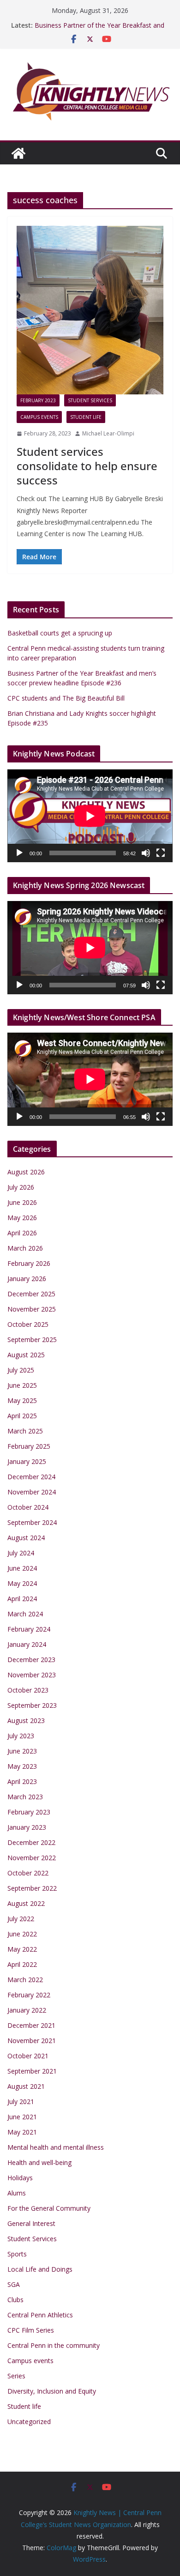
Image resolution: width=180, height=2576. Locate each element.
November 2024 (32, 1492)
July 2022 (21, 1919)
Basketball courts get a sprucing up (60, 633)
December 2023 (31, 1660)
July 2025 (21, 1370)
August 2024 (26, 1538)
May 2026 (22, 1218)
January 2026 (27, 1279)
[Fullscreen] (161, 853)
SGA (14, 2284)
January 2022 (27, 2010)
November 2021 (32, 2041)
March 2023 (25, 1797)
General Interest (31, 2223)
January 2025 (27, 1461)
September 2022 (32, 1888)
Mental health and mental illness (56, 2147)
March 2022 (25, 1980)
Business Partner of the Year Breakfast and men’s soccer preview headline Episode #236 (101, 30)
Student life (86, 417)
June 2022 (22, 1934)
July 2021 (21, 2101)
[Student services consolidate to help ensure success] (90, 310)
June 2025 (22, 1385)
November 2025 (32, 1309)
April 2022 (22, 1964)
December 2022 (31, 1842)
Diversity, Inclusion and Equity (52, 2391)
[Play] (19, 853)
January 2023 (27, 1827)
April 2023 (22, 1781)
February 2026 (29, 1263)
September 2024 (32, 1522)
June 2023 (22, 1751)
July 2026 (21, 1187)
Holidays (20, 2178)
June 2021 (22, 2117)
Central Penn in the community (54, 2345)
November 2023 (32, 1675)
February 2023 (38, 400)
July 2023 (21, 1736)
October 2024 (28, 1507)
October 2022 (28, 1873)
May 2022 (22, 1949)
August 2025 (26, 1355)
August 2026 (26, 1172)
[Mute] (146, 853)
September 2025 (32, 1339)
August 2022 (26, 1903)
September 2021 (32, 2071)
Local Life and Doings (40, 2269)
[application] (90, 816)
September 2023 (32, 1705)
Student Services (90, 400)
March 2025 (25, 1431)
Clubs (15, 2300)
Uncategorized (29, 2422)
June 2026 (22, 1202)
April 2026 (22, 1233)
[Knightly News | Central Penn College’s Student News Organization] (18, 153)
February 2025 (29, 1446)
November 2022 (32, 1858)
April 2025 (22, 1416)
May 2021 (22, 2132)
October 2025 (28, 1324)
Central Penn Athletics (40, 2315)
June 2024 (22, 1568)
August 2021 (26, 2086)
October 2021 (28, 2056)
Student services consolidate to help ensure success (87, 466)
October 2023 (28, 1690)
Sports (17, 2254)
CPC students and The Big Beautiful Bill (66, 698)
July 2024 (21, 1553)
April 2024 (22, 1599)
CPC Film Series (31, 2330)
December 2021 (31, 2025)
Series (16, 2376)
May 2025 (22, 1400)
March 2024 (25, 1614)
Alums (17, 2193)
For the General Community (49, 2208)
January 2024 (27, 1644)
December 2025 (31, 1294)
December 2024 (31, 1477)
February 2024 (29, 1629)
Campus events (39, 417)
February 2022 (29, 1995)
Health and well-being (39, 2162)
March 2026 (25, 1248)
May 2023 (22, 1766)
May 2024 (22, 1583)
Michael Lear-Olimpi (108, 433)
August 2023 (26, 1720)
